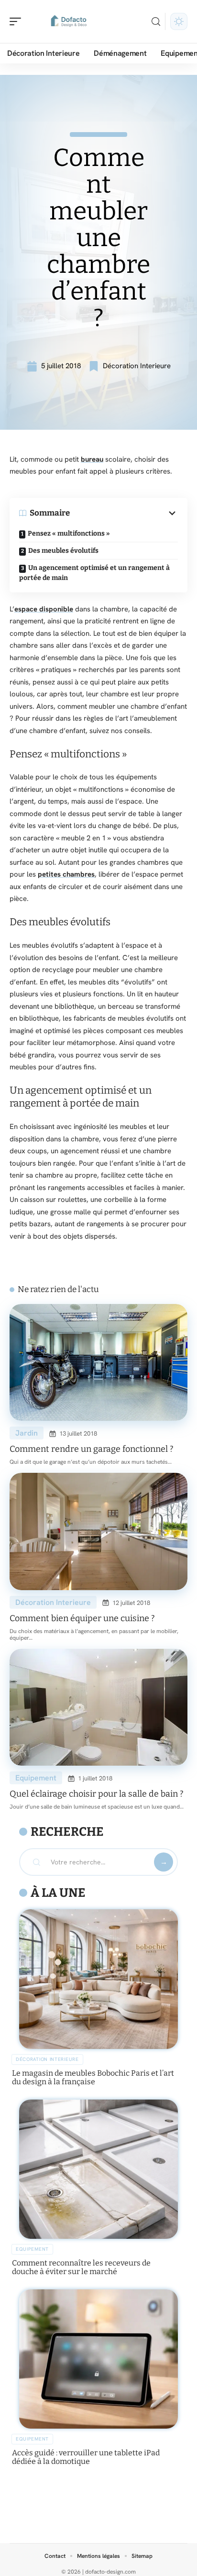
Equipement (36, 1778)
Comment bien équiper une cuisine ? (82, 1618)
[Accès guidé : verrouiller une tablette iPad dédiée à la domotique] (98, 2359)
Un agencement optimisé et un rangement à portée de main (94, 573)
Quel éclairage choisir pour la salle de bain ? (97, 1794)
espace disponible (44, 609)
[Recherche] (156, 22)
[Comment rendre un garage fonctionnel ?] (98, 1363)
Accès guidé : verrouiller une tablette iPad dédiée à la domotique (86, 2457)
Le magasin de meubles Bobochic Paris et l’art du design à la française (93, 2077)
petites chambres (66, 874)
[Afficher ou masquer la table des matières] (124, 513)
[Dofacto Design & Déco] (69, 21)
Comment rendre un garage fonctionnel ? (92, 1449)
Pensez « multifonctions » (69, 533)
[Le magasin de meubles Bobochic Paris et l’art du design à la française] (98, 1979)
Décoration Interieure (137, 366)
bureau (92, 459)
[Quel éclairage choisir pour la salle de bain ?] (98, 1707)
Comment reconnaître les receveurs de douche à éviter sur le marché (81, 2267)
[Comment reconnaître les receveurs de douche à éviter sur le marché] (98, 2169)
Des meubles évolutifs (63, 551)
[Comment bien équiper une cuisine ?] (98, 1531)
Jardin (27, 1433)
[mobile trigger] (18, 21)
